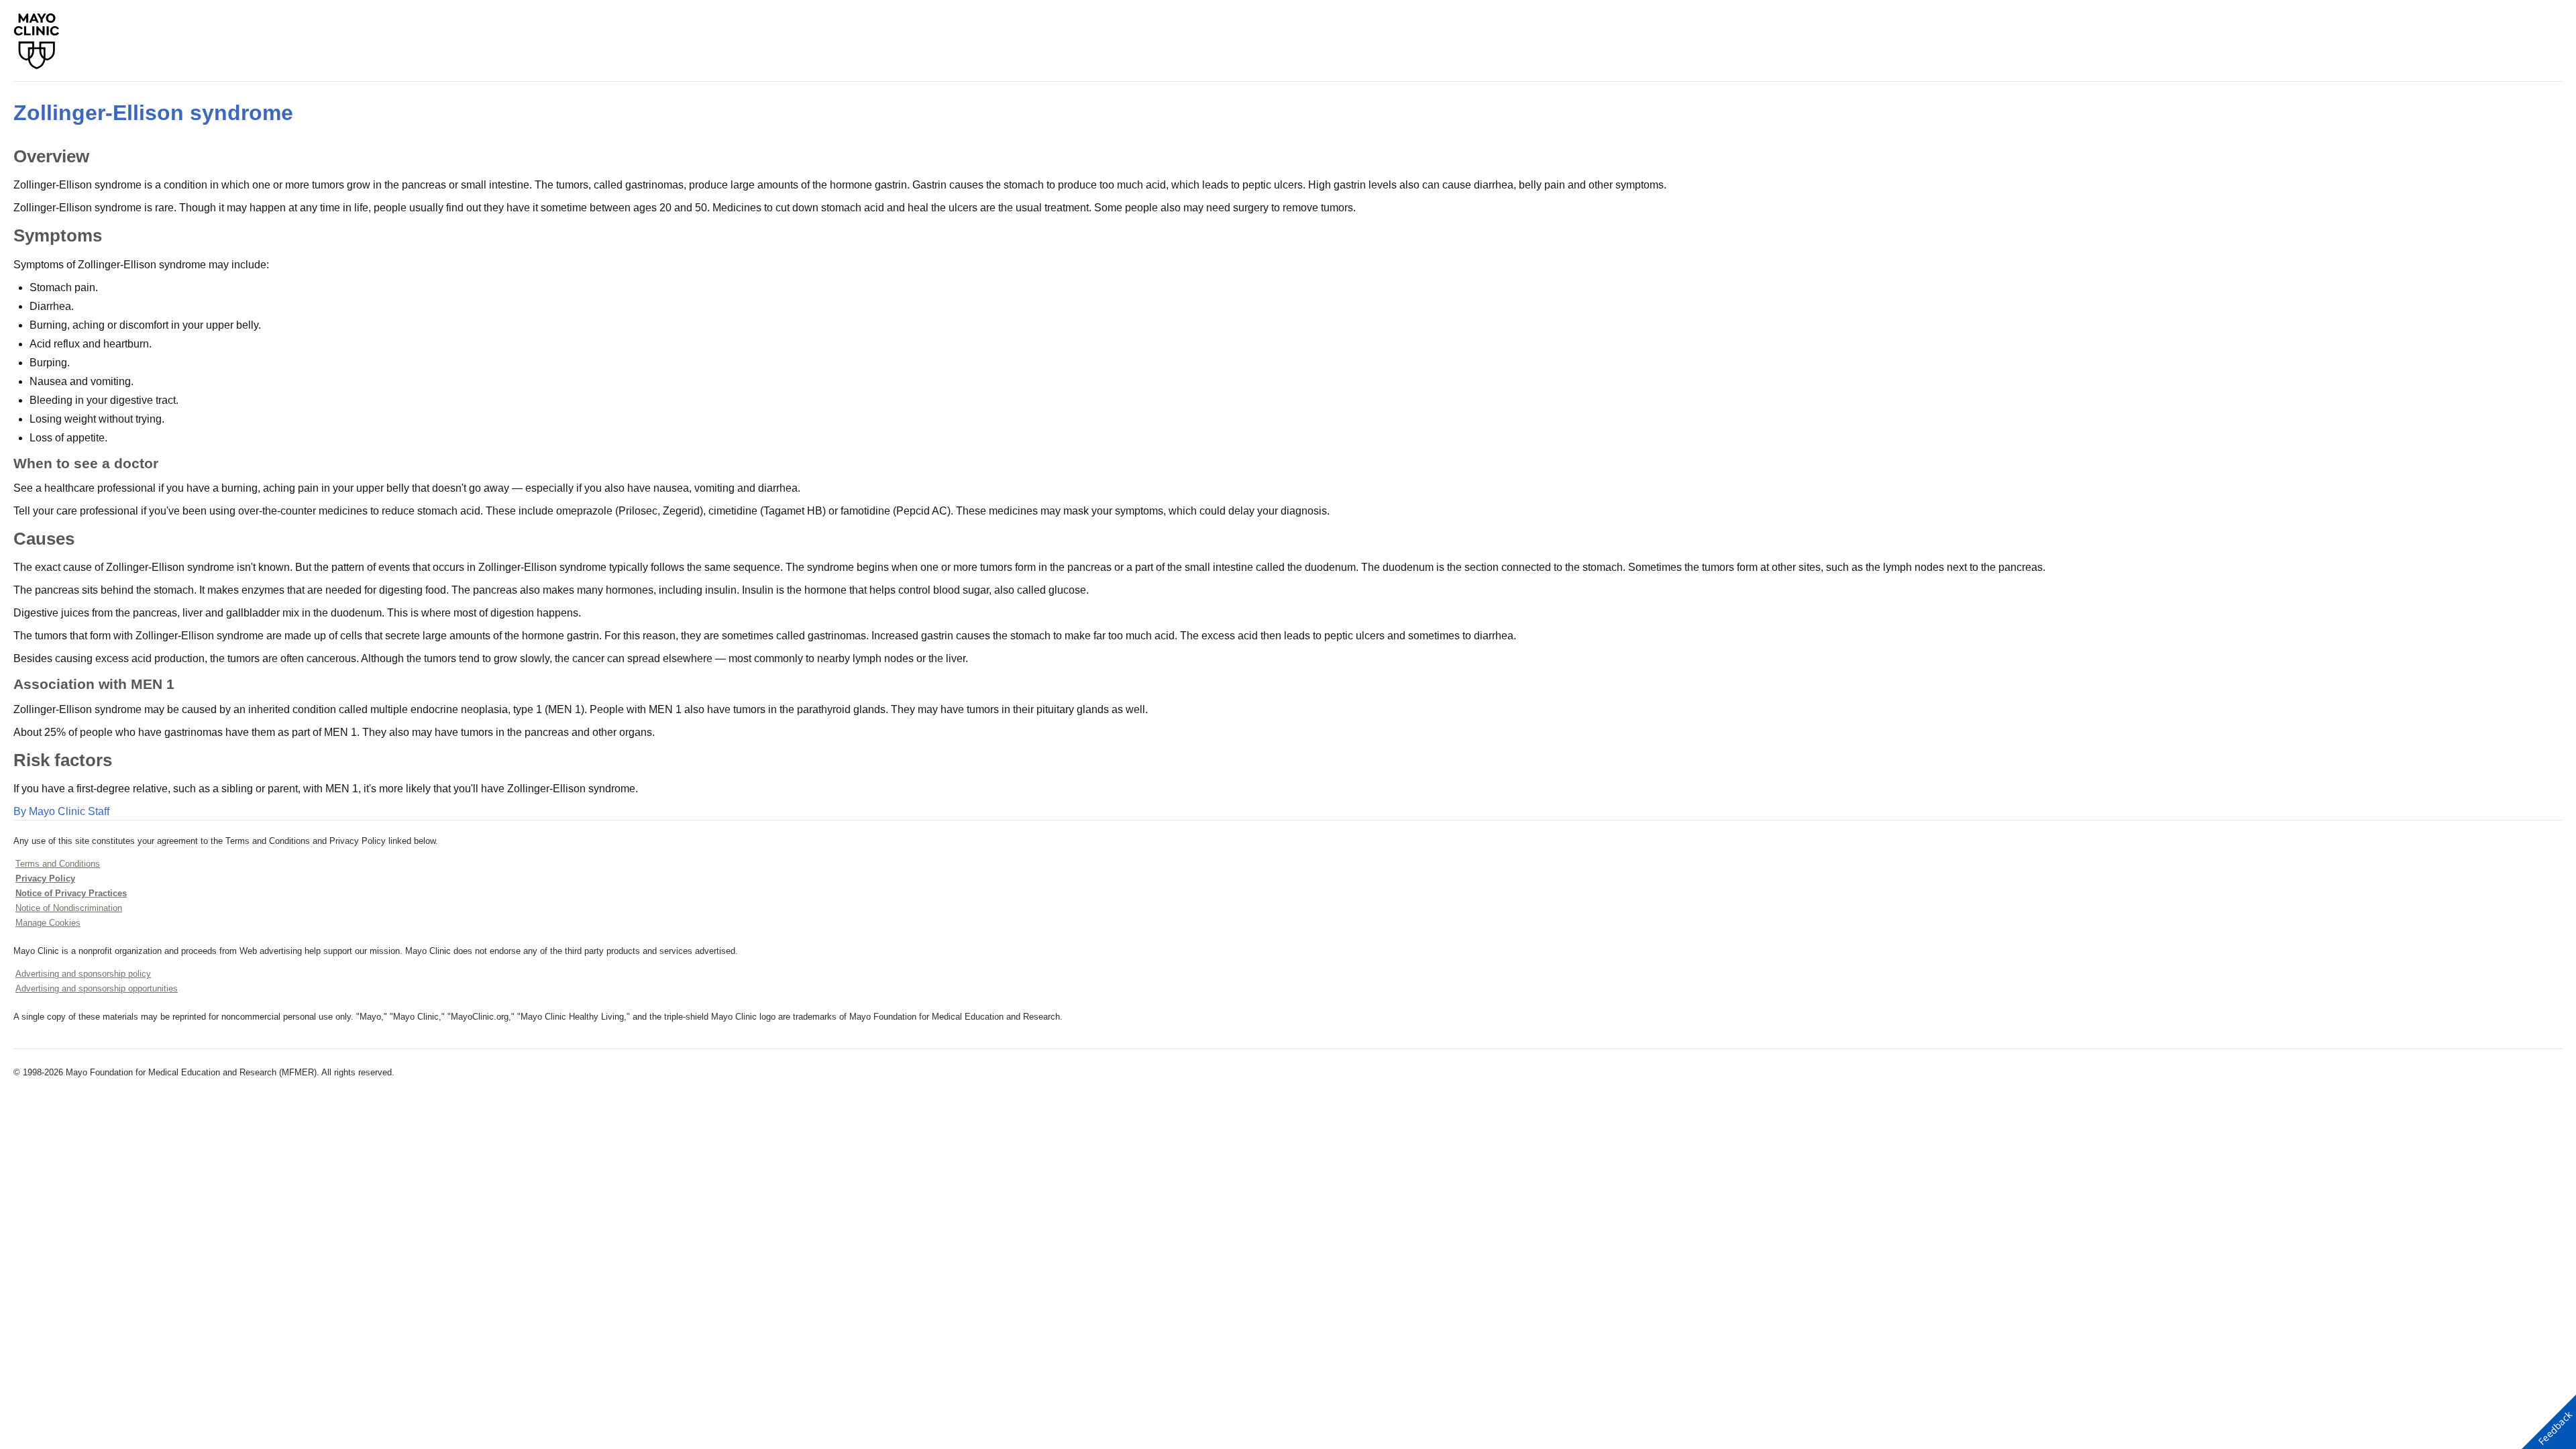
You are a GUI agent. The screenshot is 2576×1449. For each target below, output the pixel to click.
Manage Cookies (48, 923)
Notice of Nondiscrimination (69, 908)
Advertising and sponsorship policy (83, 974)
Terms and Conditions (58, 864)
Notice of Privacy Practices (71, 893)
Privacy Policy (45, 878)
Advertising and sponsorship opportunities (97, 988)
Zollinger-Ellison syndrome (153, 113)
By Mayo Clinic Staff (61, 811)
